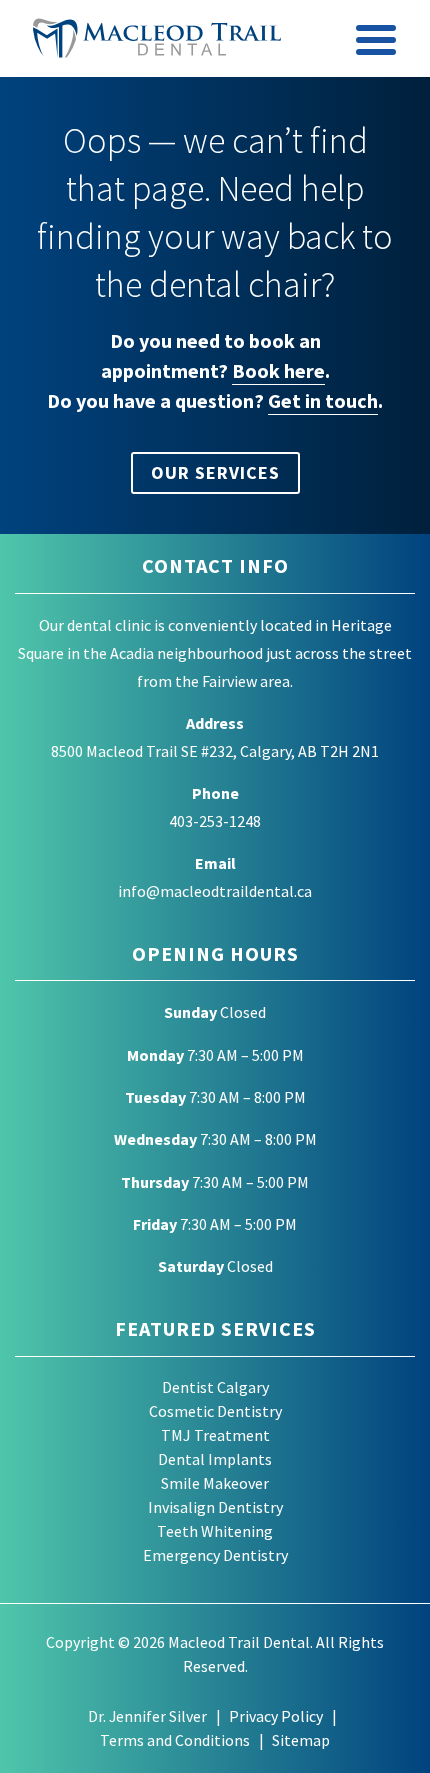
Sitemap (301, 1740)
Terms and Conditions (175, 1740)
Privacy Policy (276, 1716)
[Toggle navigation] (377, 43)
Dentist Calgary (215, 1387)
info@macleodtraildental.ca (215, 891)
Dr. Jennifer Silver (147, 1716)
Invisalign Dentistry (215, 1507)
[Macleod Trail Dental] (157, 38)
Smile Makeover (215, 1483)
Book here (278, 370)
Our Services (215, 472)
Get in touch (323, 400)
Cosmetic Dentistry (215, 1411)
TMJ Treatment (215, 1435)
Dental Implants (215, 1459)
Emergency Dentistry (215, 1555)
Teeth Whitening (215, 1531)
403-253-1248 (215, 821)
